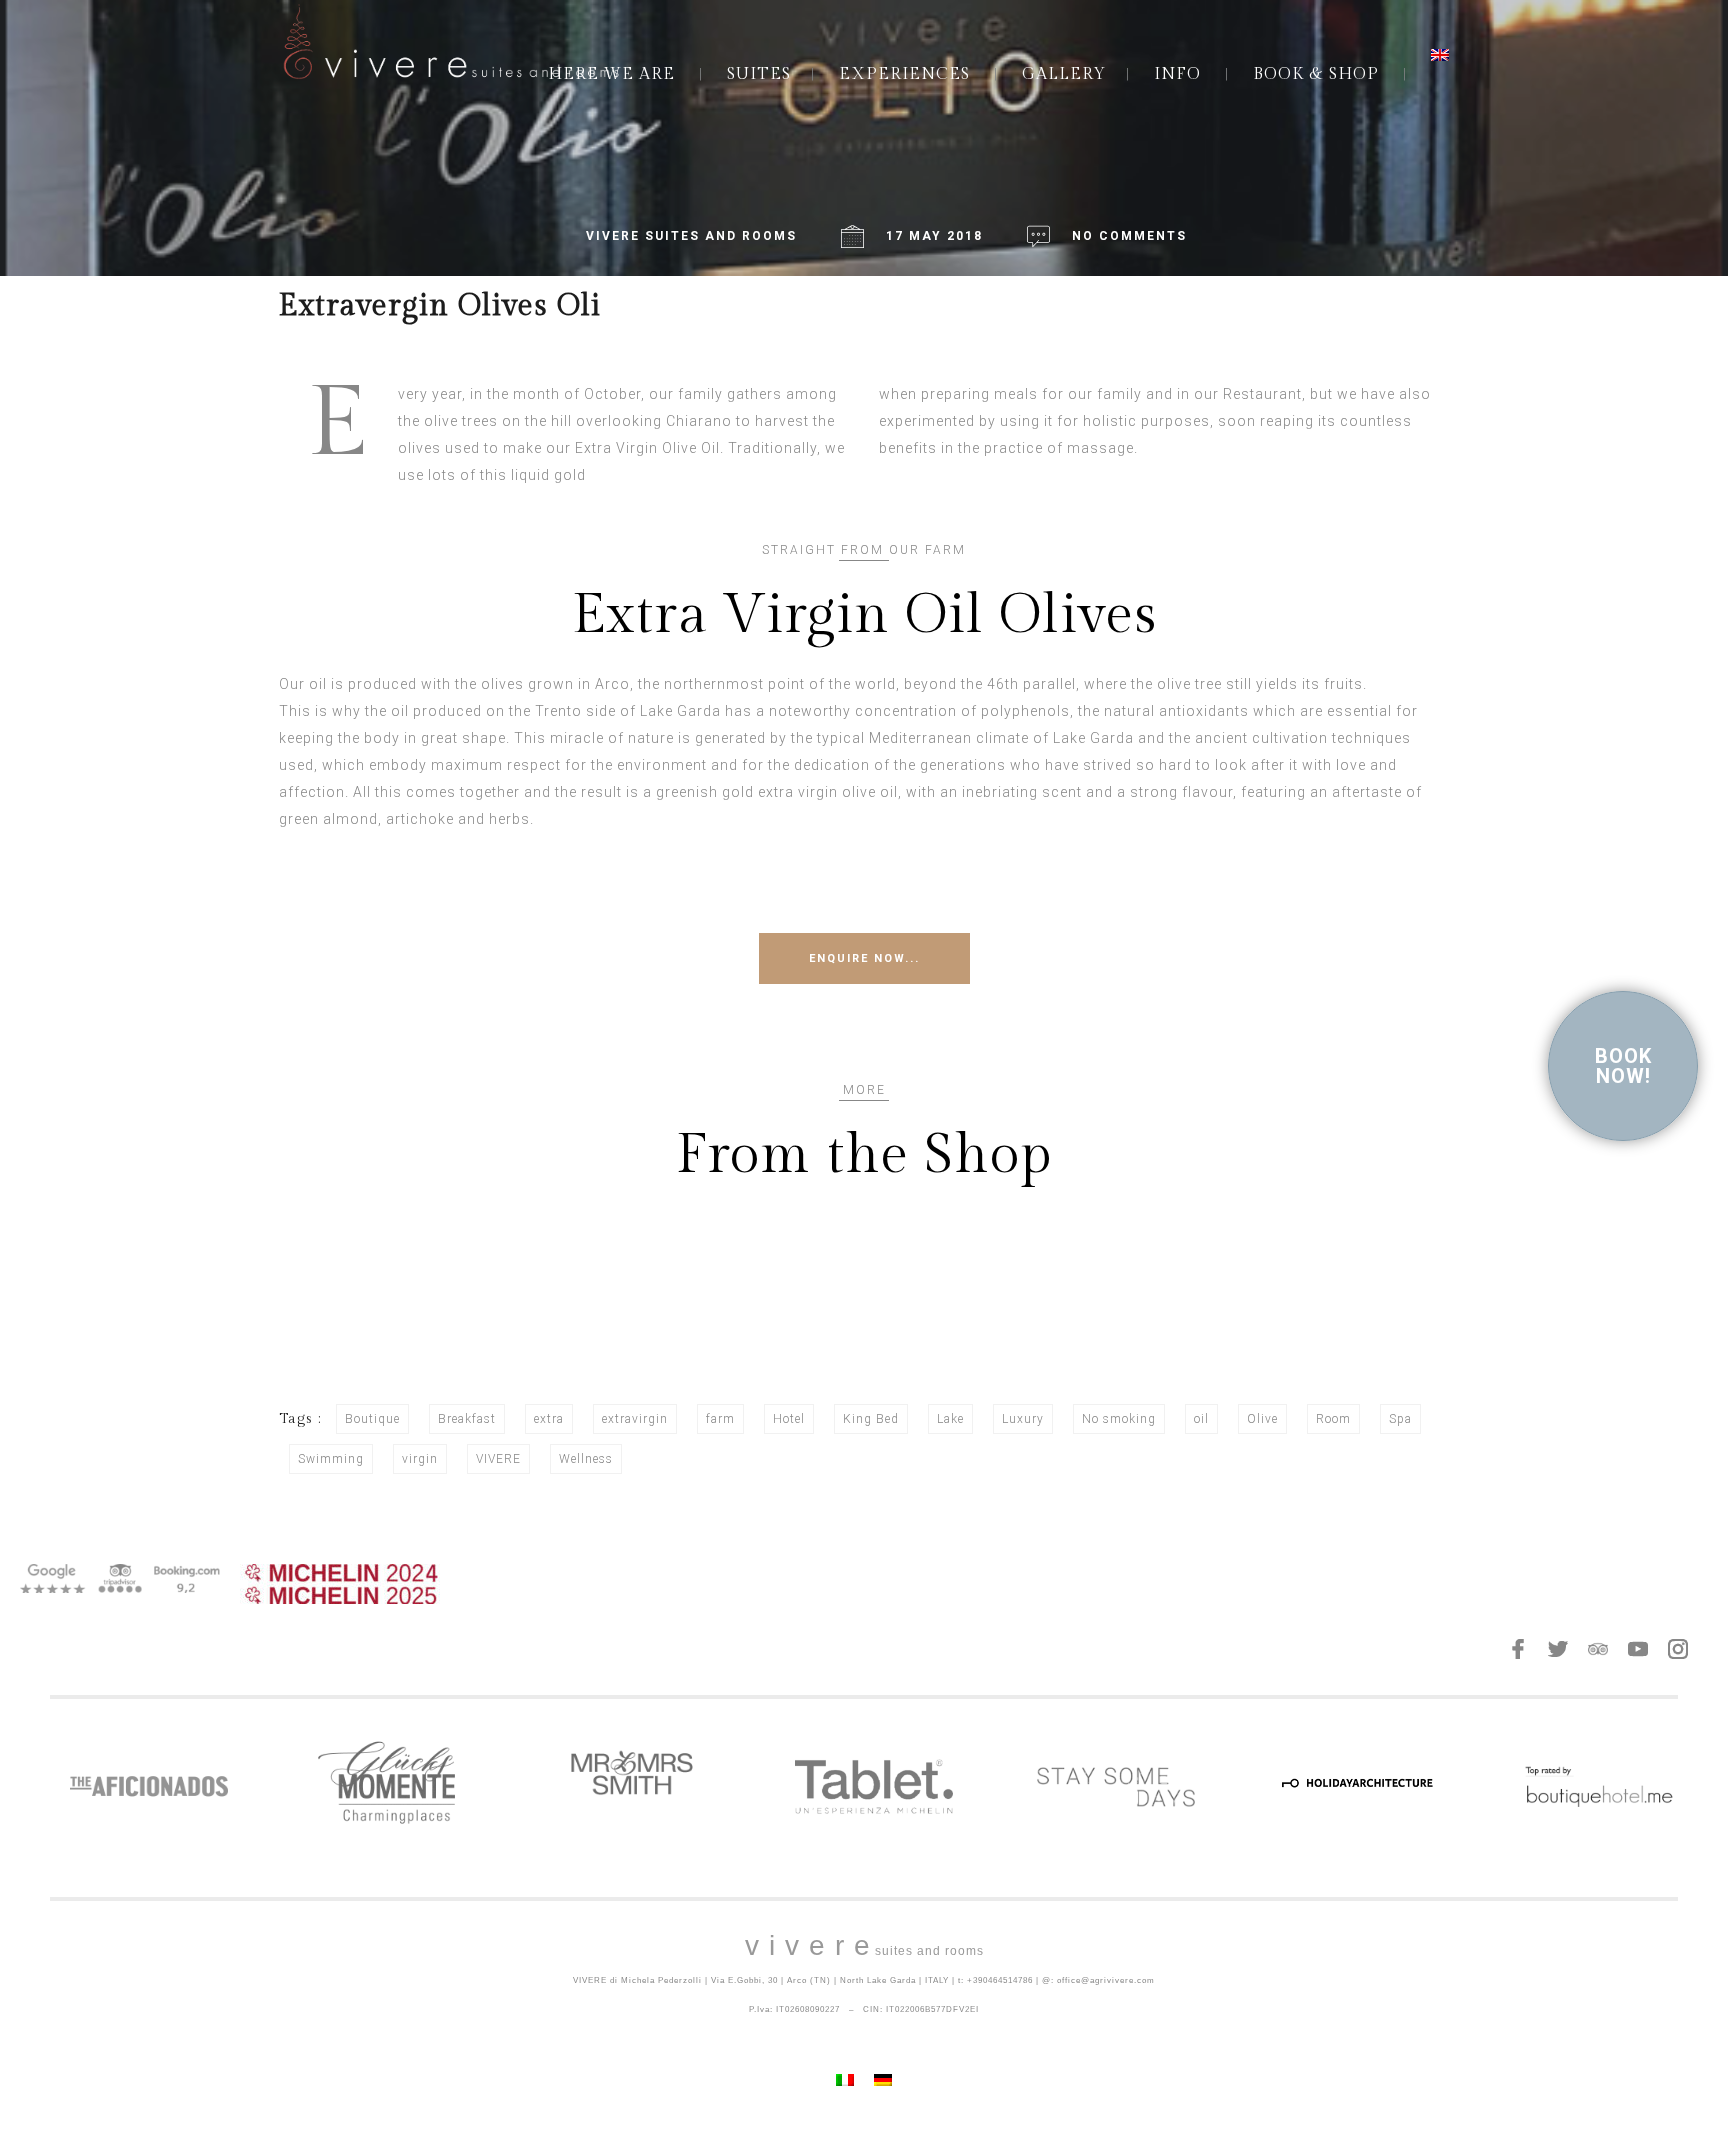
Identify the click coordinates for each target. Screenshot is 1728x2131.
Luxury (1023, 1419)
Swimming (331, 1459)
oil (1201, 1419)
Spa (1400, 1419)
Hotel (789, 1419)
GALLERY (1064, 74)
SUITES (759, 74)
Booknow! (1623, 1066)
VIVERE (498, 1459)
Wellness (586, 1459)
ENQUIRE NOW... (864, 958)
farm (720, 1419)
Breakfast (467, 1419)
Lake (950, 1419)
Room (1333, 1419)
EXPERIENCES (904, 74)
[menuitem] (1440, 55)
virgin (420, 1459)
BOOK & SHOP (1316, 74)
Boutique (372, 1419)
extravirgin (635, 1419)
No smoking (1119, 1419)
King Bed (871, 1419)
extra (549, 1419)
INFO (1177, 74)
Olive (1262, 1419)
